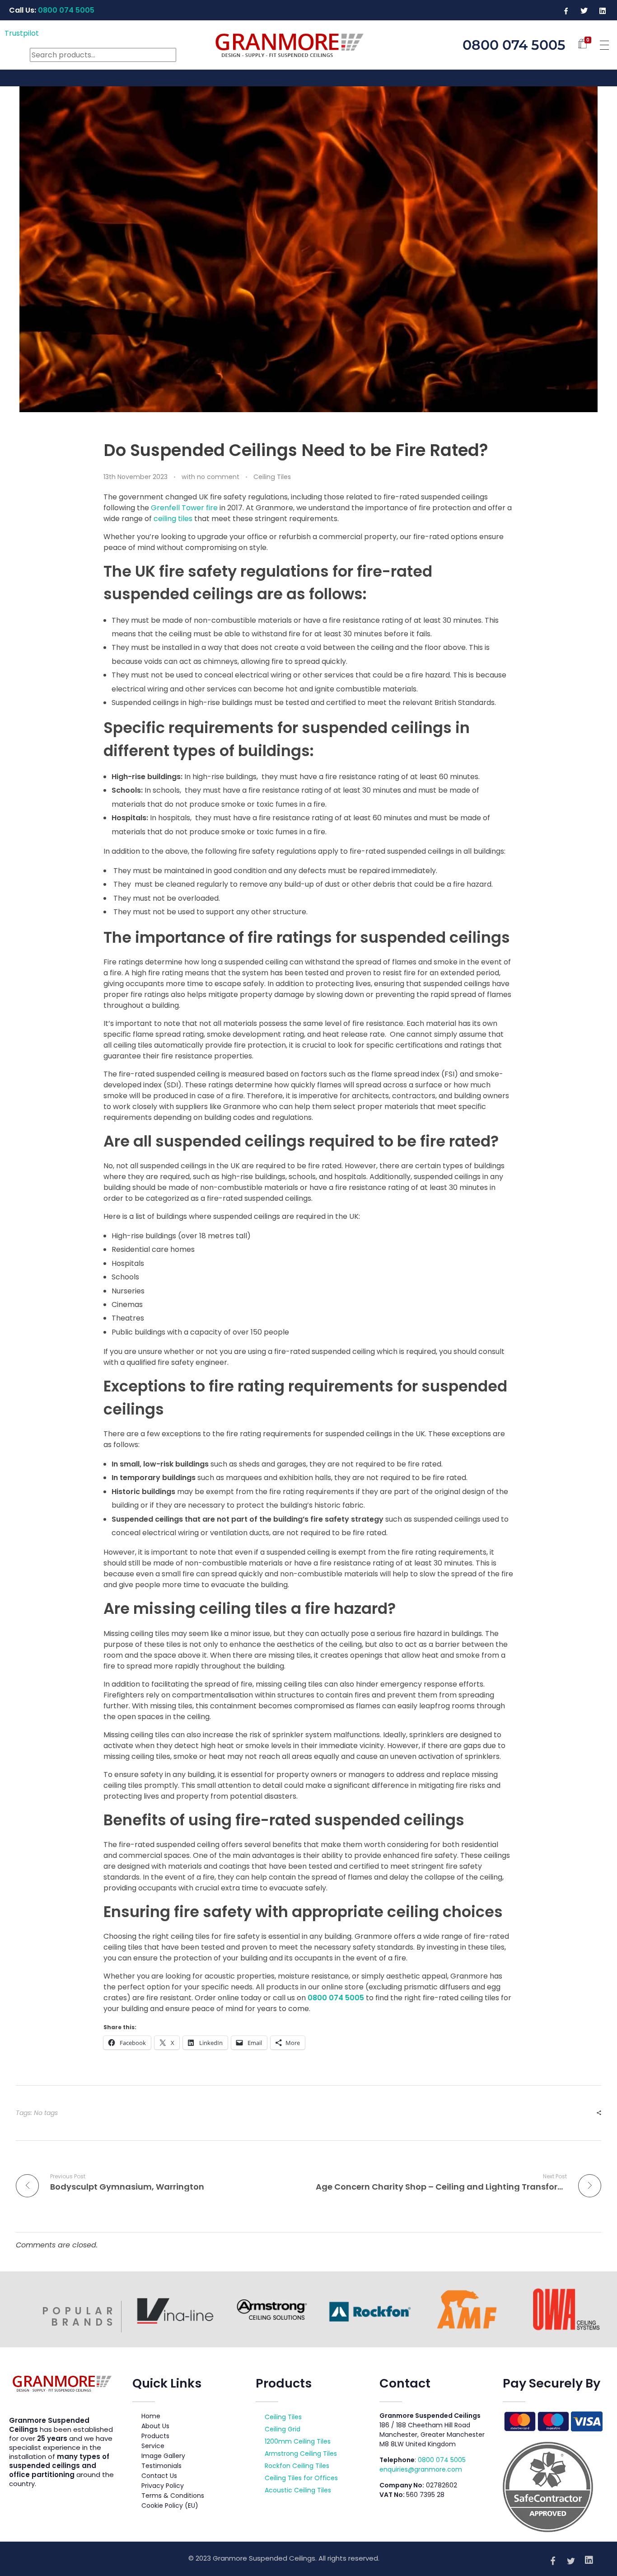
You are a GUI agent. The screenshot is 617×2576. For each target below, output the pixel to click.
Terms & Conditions (173, 2496)
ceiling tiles (173, 519)
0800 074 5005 (336, 1998)
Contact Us (159, 2476)
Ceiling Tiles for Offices (301, 2478)
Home (151, 2416)
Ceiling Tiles (272, 477)
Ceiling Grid (283, 2429)
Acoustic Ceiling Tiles (298, 2490)
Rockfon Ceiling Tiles (297, 2466)
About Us (155, 2426)
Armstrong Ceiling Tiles (301, 2454)
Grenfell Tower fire (184, 508)
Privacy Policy (163, 2486)
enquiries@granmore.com (421, 2469)
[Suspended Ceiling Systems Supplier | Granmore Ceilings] (308, 43)
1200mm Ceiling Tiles (298, 2441)
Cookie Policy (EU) (170, 2505)
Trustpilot (22, 33)
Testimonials (161, 2466)
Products (155, 2436)
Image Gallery (163, 2456)
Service (153, 2446)
